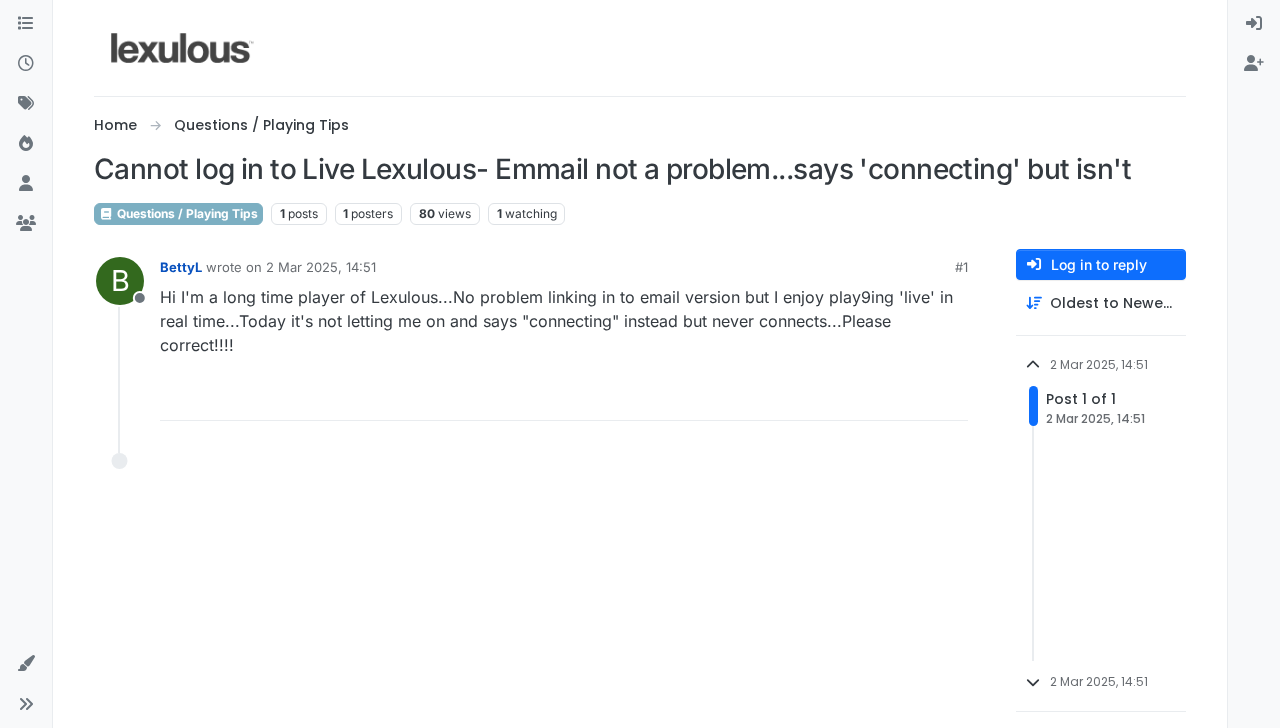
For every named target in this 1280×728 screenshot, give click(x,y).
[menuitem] (1254, 24)
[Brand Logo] (182, 48)
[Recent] (26, 64)
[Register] (1254, 64)
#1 (961, 267)
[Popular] (26, 144)
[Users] (26, 184)
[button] (26, 664)
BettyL (181, 267)
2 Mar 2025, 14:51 (321, 267)
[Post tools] (951, 396)
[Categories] (26, 24)
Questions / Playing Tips (186, 213)
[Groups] (26, 224)
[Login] (1254, 24)
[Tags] (26, 104)
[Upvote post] (876, 396)
